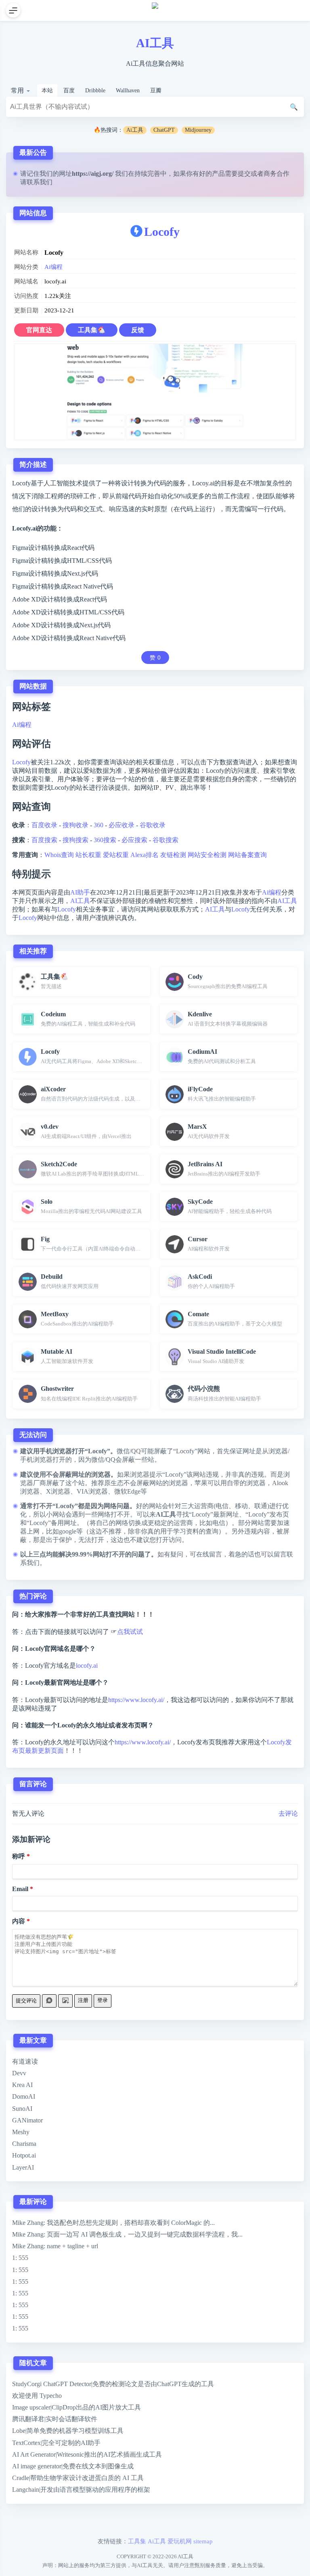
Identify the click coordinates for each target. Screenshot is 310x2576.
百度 (69, 91)
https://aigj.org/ (93, 174)
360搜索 (105, 840)
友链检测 (173, 855)
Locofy (162, 232)
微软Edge (127, 1491)
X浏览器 (58, 1491)
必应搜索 (134, 840)
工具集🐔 (92, 330)
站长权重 (88, 855)
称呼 (19, 1856)
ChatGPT (164, 130)
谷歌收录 (153, 825)
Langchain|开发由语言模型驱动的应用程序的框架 (81, 2490)
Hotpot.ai (24, 2155)
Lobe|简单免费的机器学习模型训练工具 (68, 2431)
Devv (19, 2073)
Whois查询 (59, 855)
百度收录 (44, 825)
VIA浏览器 (92, 1491)
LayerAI (23, 2167)
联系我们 (40, 182)
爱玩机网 (180, 2541)
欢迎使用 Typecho (37, 2396)
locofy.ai (87, 1666)
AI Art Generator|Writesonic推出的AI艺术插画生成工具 (87, 2454)
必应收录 (121, 825)
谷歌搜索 (165, 840)
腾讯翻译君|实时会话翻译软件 (55, 2419)
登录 (103, 2000)
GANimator (27, 2120)
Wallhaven (128, 91)
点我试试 (130, 1632)
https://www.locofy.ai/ (136, 1700)
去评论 (288, 1813)
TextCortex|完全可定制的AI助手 (56, 2443)
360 (98, 825)
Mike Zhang (28, 2223)
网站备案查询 (247, 855)
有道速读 (25, 2061)
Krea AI (22, 2085)
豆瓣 (156, 91)
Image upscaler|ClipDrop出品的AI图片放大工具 (76, 2407)
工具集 (137, 2541)
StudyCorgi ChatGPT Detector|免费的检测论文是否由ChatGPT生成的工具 (113, 2384)
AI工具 (155, 43)
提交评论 (26, 2001)
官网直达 (39, 330)
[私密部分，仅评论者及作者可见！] (49, 2001)
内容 (19, 1921)
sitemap (203, 2541)
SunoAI (22, 2109)
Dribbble (95, 91)
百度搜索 (44, 840)
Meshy (21, 2132)
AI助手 (80, 892)
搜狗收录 (75, 825)
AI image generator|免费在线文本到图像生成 (73, 2466)
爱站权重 (116, 855)
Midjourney (198, 130)
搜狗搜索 (75, 840)
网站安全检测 (207, 855)
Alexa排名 (145, 855)
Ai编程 (53, 267)
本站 (47, 91)
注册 (83, 2000)
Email (20, 1889)
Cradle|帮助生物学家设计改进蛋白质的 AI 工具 (78, 2478)
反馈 (138, 330)
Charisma (24, 2144)
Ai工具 (135, 130)
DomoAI (24, 2096)
